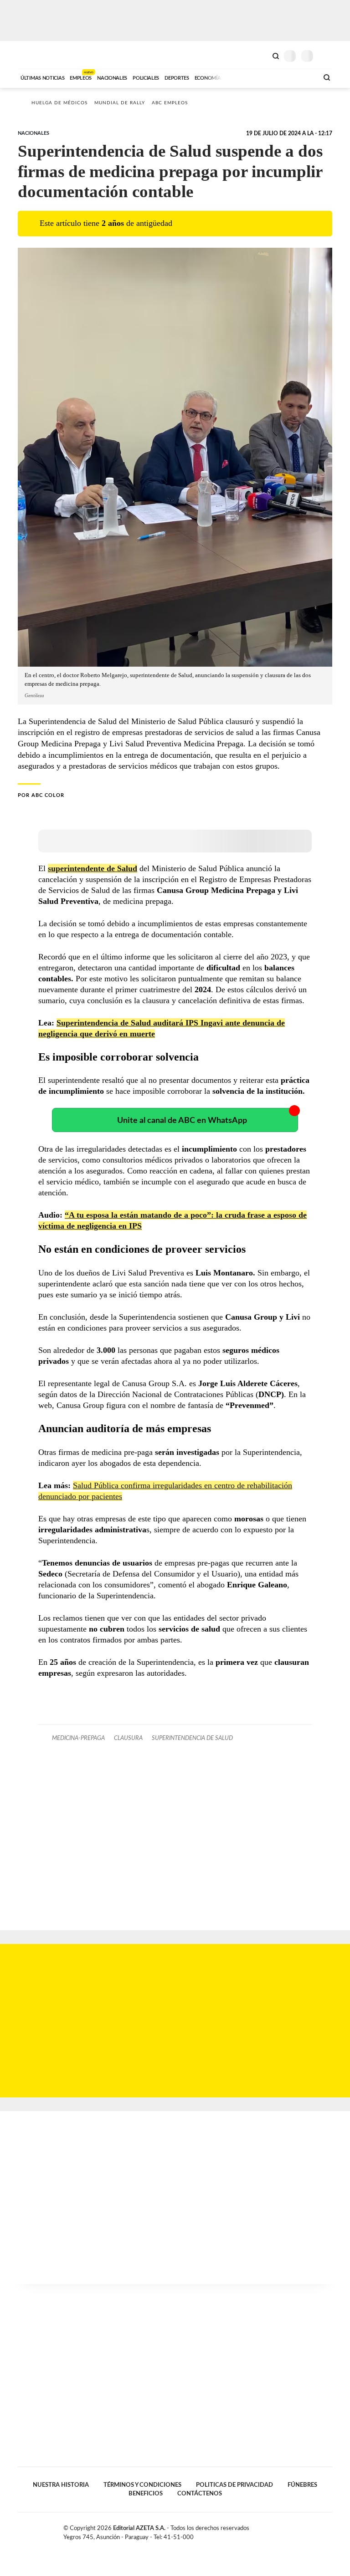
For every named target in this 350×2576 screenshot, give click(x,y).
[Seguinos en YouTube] (319, 2530)
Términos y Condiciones (142, 2485)
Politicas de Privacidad (234, 2485)
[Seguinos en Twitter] (309, 2530)
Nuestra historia (61, 2485)
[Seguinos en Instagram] (329, 2530)
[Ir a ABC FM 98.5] (299, 77)
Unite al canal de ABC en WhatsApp (182, 1120)
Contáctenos (200, 2494)
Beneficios (146, 2494)
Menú (327, 56)
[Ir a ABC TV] (238, 77)
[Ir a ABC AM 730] (263, 77)
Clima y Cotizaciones (260, 55)
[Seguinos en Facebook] (300, 2530)
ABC (35, 55)
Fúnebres (302, 2485)
